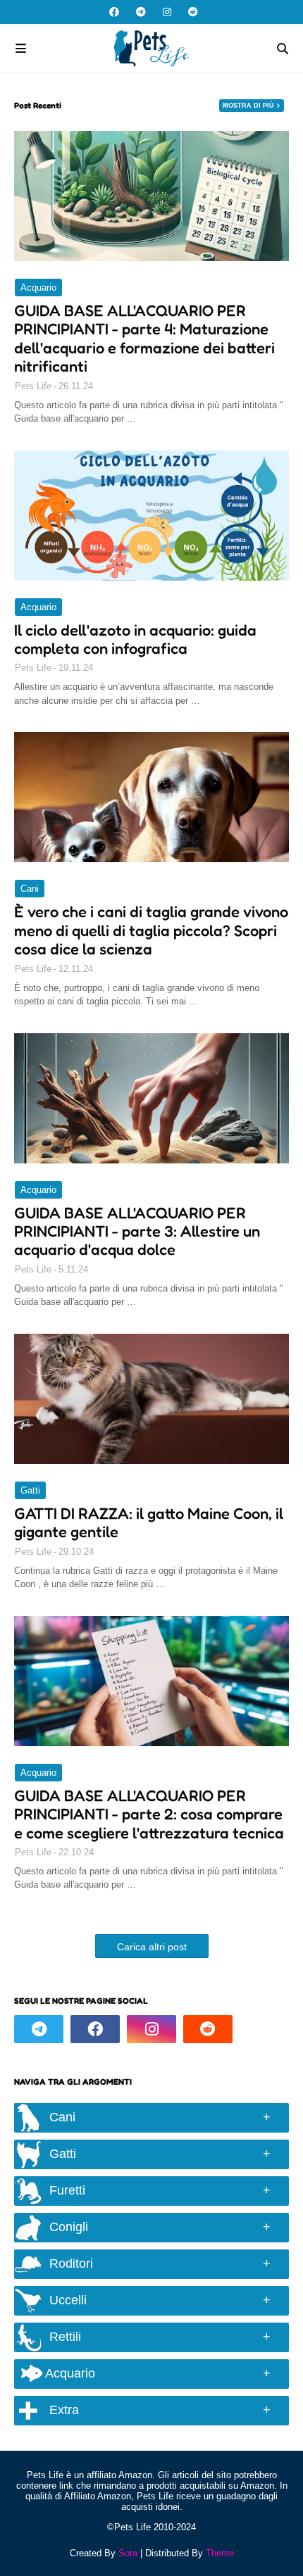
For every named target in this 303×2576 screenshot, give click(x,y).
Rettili (65, 2337)
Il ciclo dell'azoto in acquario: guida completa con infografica (135, 639)
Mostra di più (248, 106)
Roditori (71, 2264)
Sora (128, 2553)
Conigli (69, 2227)
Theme (220, 2553)
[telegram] (141, 12)
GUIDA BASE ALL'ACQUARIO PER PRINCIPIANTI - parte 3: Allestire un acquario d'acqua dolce (137, 1231)
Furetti (67, 2190)
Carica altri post (152, 1947)
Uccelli (68, 2300)
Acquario (38, 288)
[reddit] (191, 12)
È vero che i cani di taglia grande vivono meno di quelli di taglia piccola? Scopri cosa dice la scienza (151, 930)
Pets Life (33, 386)
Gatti (30, 1490)
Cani (30, 889)
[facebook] (114, 12)
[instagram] (167, 12)
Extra (64, 2410)
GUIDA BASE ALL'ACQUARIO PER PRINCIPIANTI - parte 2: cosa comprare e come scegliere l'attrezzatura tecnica (149, 1814)
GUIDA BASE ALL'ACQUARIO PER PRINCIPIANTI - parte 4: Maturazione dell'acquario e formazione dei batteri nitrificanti (144, 338)
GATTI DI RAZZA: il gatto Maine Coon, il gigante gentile (149, 1522)
